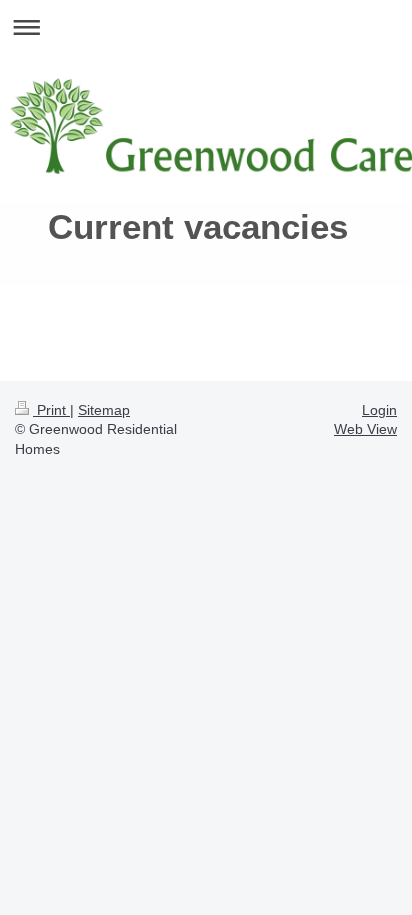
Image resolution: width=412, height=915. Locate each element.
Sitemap (104, 410)
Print (51, 410)
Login (379, 410)
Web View (365, 429)
